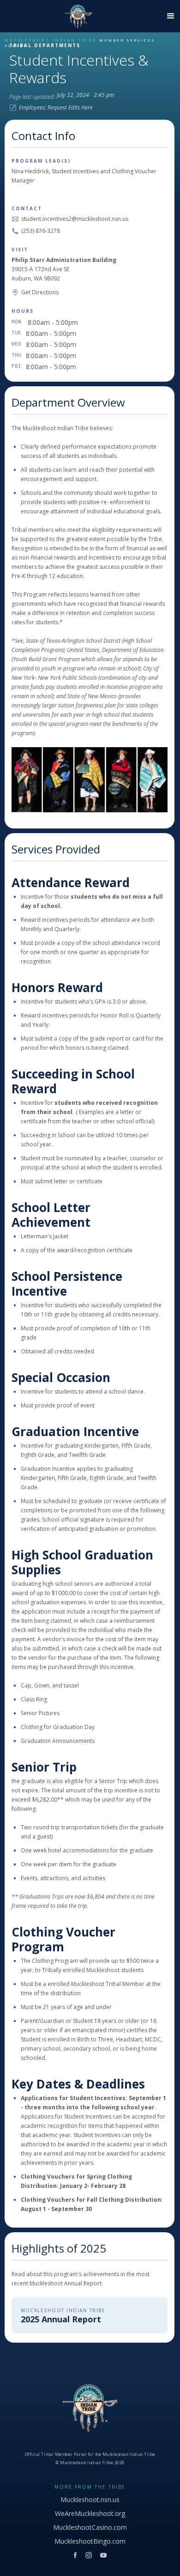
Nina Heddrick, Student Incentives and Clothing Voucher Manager (84, 176)
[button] (168, 16)
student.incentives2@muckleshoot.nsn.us (75, 219)
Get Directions (40, 292)
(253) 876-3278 (41, 231)
